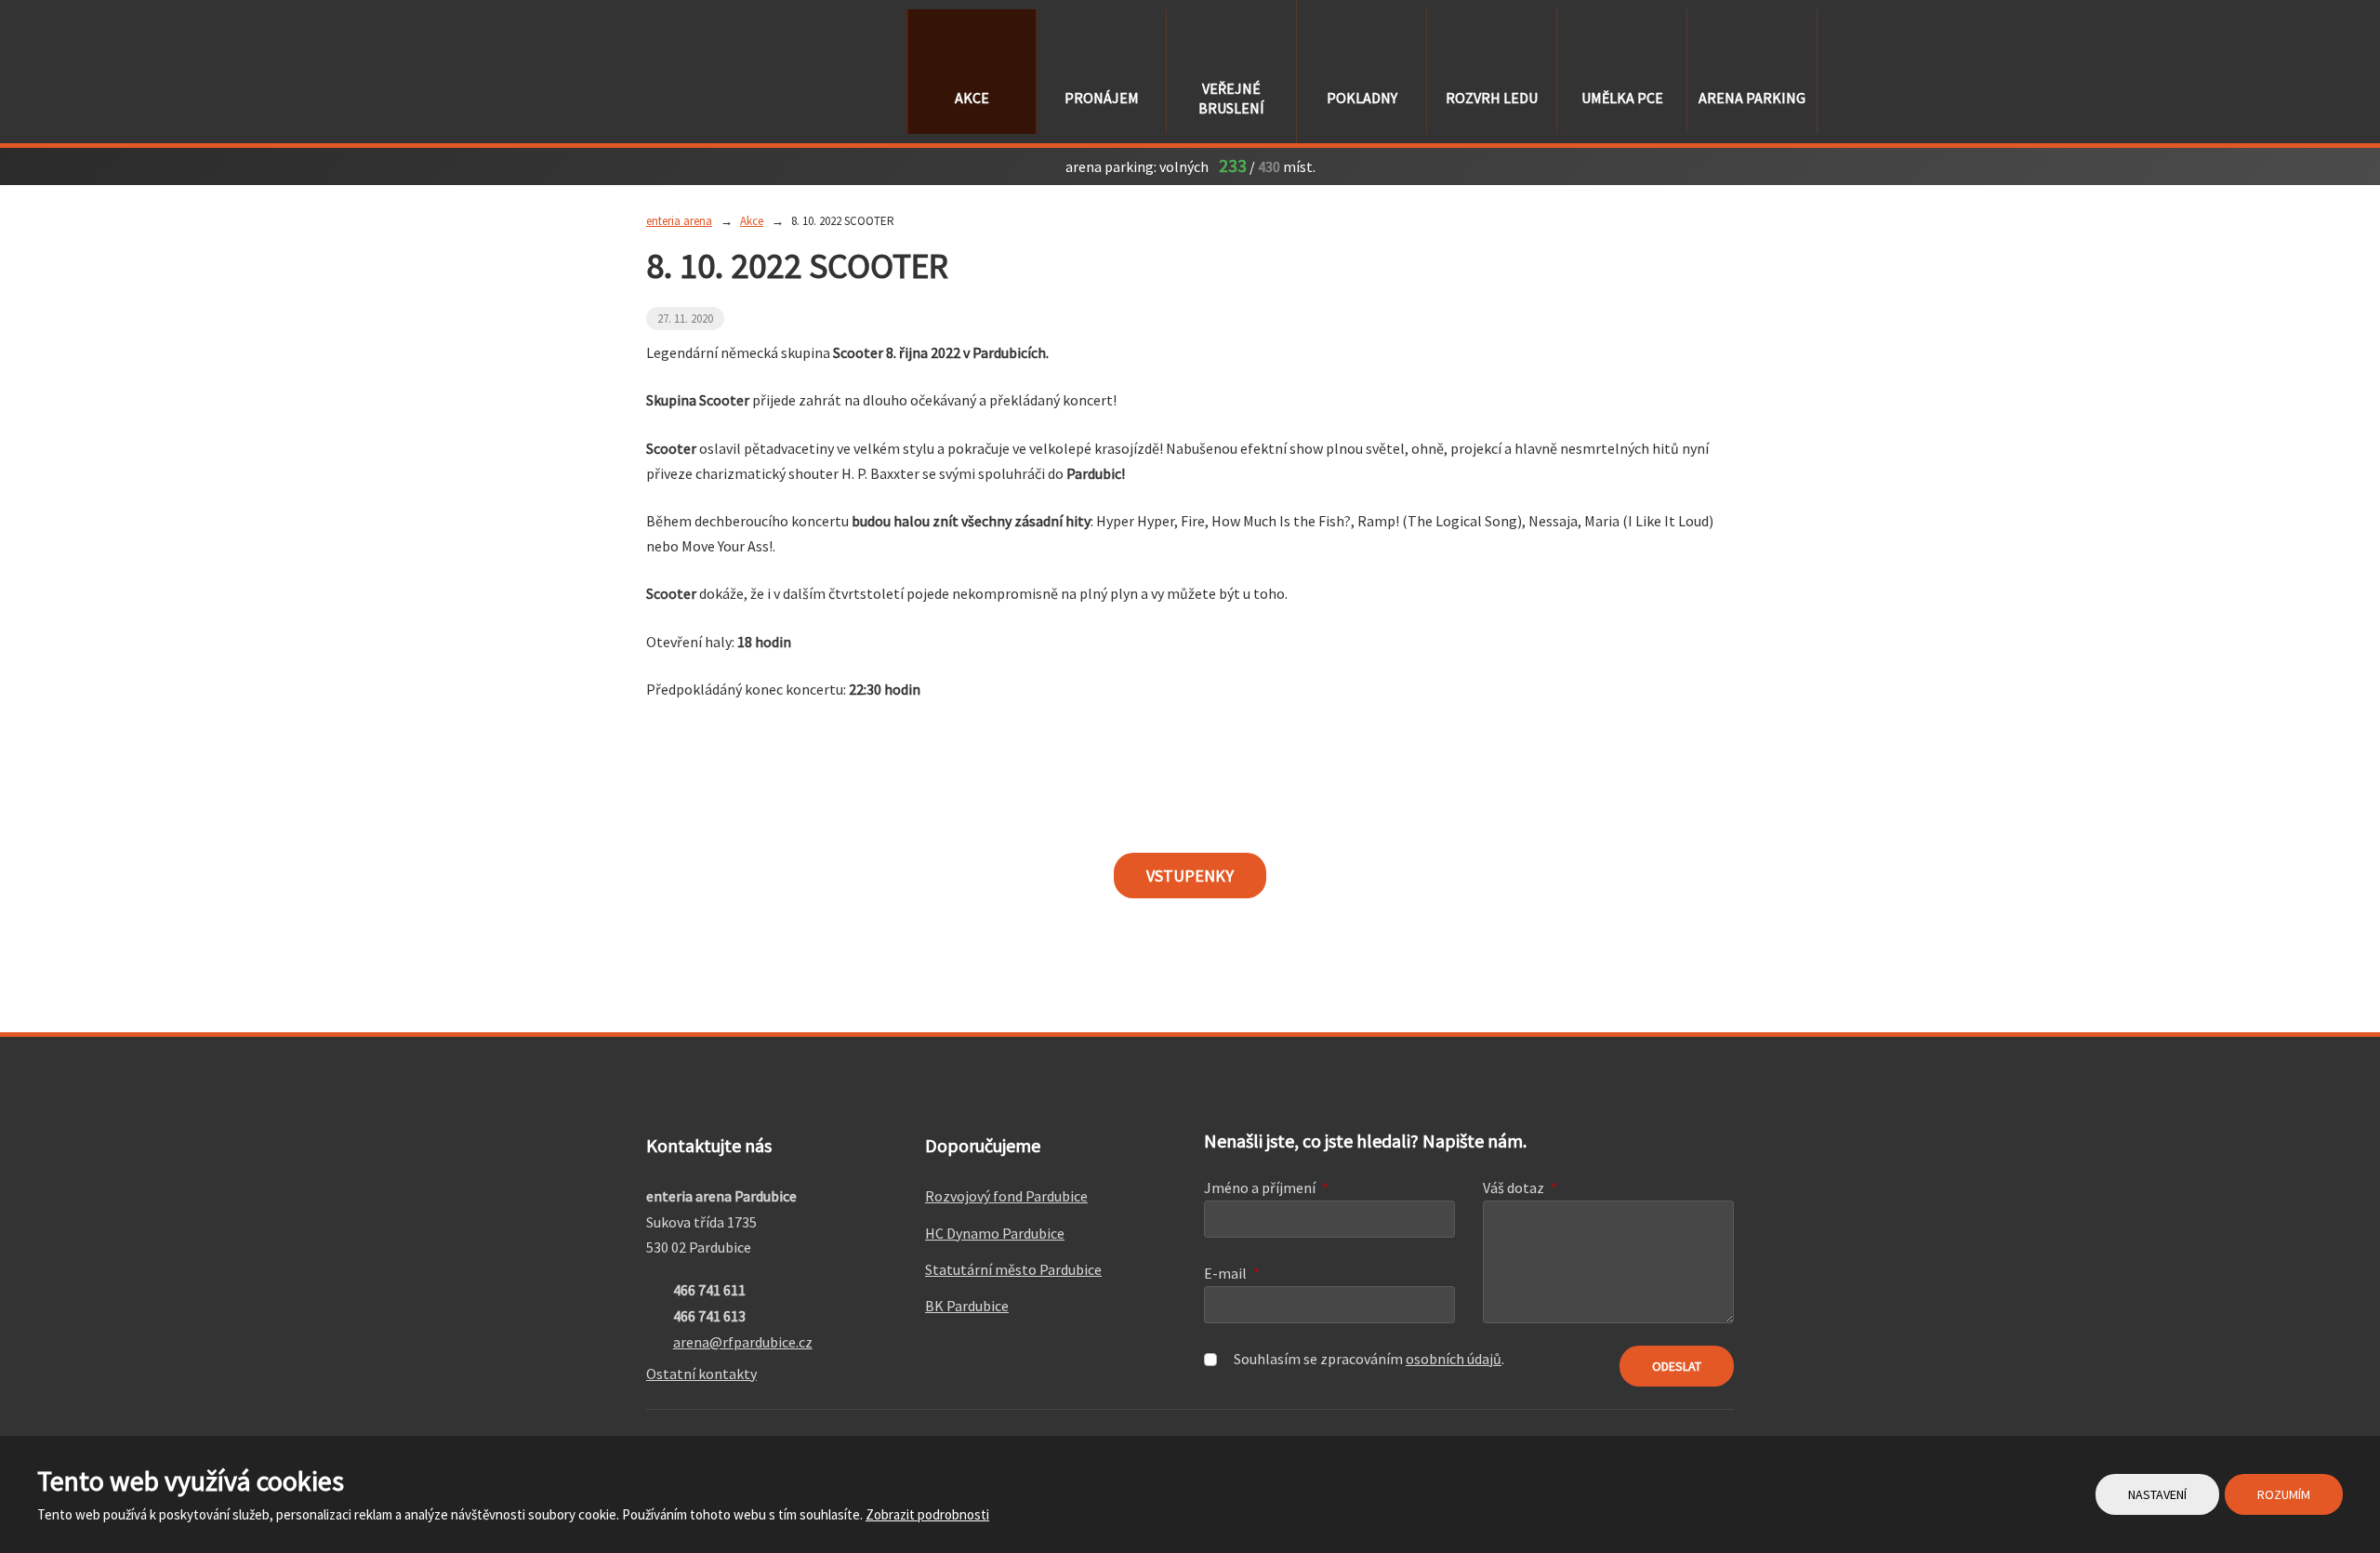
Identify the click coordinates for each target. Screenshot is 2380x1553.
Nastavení (2157, 1494)
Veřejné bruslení (1231, 98)
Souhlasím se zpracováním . (1369, 1359)
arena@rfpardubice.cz (743, 1342)
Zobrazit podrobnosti (927, 1514)
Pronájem (1102, 98)
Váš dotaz (1520, 1188)
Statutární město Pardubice (1013, 1269)
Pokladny (1362, 98)
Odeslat (1677, 1366)
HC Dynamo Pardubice (995, 1233)
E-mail (1232, 1273)
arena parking (1752, 98)
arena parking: (1111, 166)
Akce (972, 98)
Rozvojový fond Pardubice (1006, 1196)
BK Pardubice (967, 1306)
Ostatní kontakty (701, 1374)
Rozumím (2284, 1494)
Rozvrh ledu (1492, 98)
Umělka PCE (1622, 98)
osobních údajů (1454, 1359)
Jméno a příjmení (1266, 1188)
